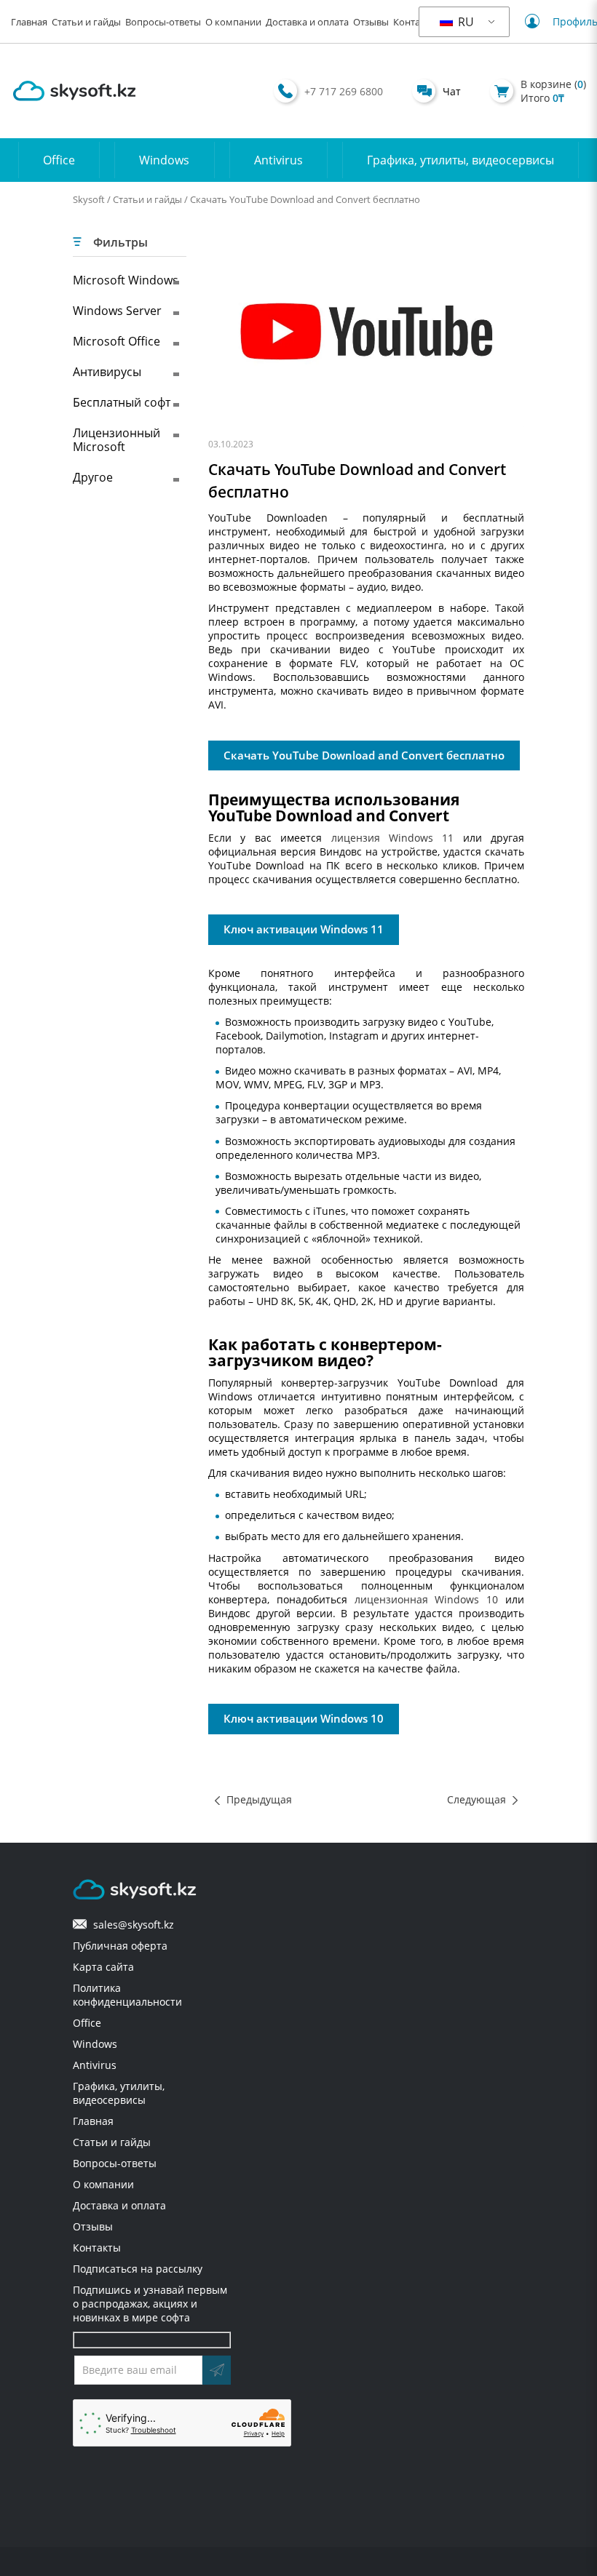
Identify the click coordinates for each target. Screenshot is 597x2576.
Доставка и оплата (307, 22)
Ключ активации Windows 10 (304, 1719)
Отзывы (371, 22)
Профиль (566, 21)
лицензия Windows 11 (393, 838)
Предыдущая (259, 1799)
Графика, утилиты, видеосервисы (460, 160)
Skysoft (89, 199)
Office (59, 160)
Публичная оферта (120, 1946)
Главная (29, 22)
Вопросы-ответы (163, 22)
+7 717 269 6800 (344, 91)
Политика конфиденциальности (127, 1995)
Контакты (415, 22)
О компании (233, 22)
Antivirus (278, 160)
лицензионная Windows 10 (427, 1599)
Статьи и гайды (86, 22)
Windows (164, 160)
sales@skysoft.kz (131, 1925)
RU (464, 22)
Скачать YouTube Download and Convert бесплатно (364, 755)
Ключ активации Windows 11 (304, 929)
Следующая (477, 1799)
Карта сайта (103, 1967)
